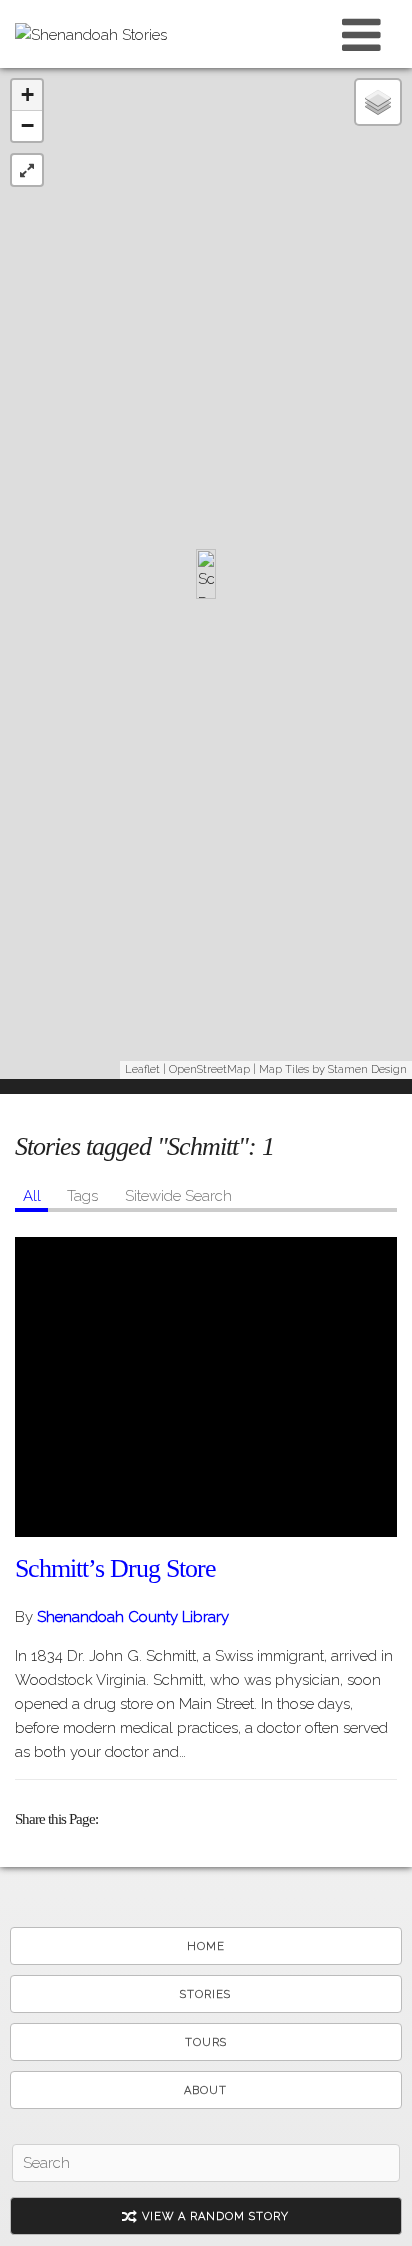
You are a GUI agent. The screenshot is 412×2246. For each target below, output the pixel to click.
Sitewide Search (178, 1196)
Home (206, 1946)
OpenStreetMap (209, 1069)
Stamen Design (367, 1069)
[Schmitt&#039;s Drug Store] (206, 1387)
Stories (205, 1994)
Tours (206, 2042)
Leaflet (142, 1069)
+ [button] (27, 94)
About (205, 2090)
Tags (82, 1196)
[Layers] (378, 102)
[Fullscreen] (27, 170)
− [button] (27, 125)
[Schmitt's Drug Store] (206, 574)
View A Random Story (213, 2216)
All (32, 1196)
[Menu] (362, 34)
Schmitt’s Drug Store (115, 1568)
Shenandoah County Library (133, 1617)
